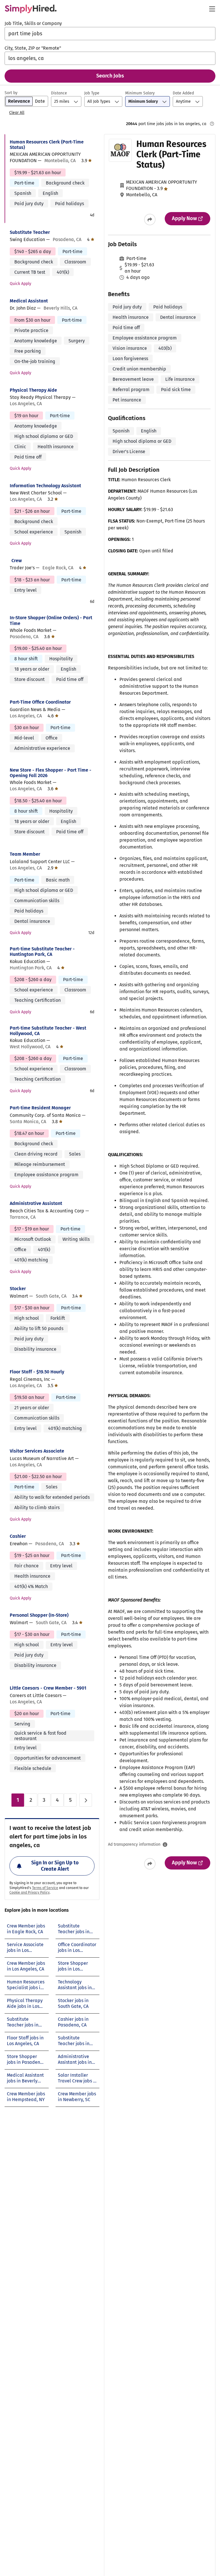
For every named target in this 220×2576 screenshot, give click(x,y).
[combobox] (110, 34)
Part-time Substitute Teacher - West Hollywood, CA (48, 1031)
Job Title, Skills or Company (33, 23)
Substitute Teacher (30, 232)
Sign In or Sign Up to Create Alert (55, 1866)
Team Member (25, 854)
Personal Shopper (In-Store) (39, 1615)
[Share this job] (150, 220)
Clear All (17, 113)
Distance (59, 93)
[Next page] (86, 1800)
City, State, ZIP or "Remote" (33, 48)
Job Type (92, 93)
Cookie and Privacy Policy (30, 1892)
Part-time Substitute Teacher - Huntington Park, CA (42, 952)
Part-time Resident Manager (40, 1108)
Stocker (18, 1289)
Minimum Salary (140, 93)
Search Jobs (110, 76)
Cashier (18, 1536)
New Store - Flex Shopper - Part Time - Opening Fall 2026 (51, 773)
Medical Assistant (29, 301)
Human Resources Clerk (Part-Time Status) (47, 145)
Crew (17, 561)
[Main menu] (212, 9)
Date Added (183, 93)
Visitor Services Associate (37, 1451)
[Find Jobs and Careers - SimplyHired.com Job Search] (31, 9)
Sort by (11, 93)
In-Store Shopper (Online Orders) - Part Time (51, 620)
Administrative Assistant (36, 1203)
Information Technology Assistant (45, 486)
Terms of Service (45, 1888)
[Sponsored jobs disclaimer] (212, 124)
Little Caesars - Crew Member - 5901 (48, 1688)
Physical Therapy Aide (33, 390)
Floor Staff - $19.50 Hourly (37, 1372)
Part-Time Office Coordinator (40, 702)
